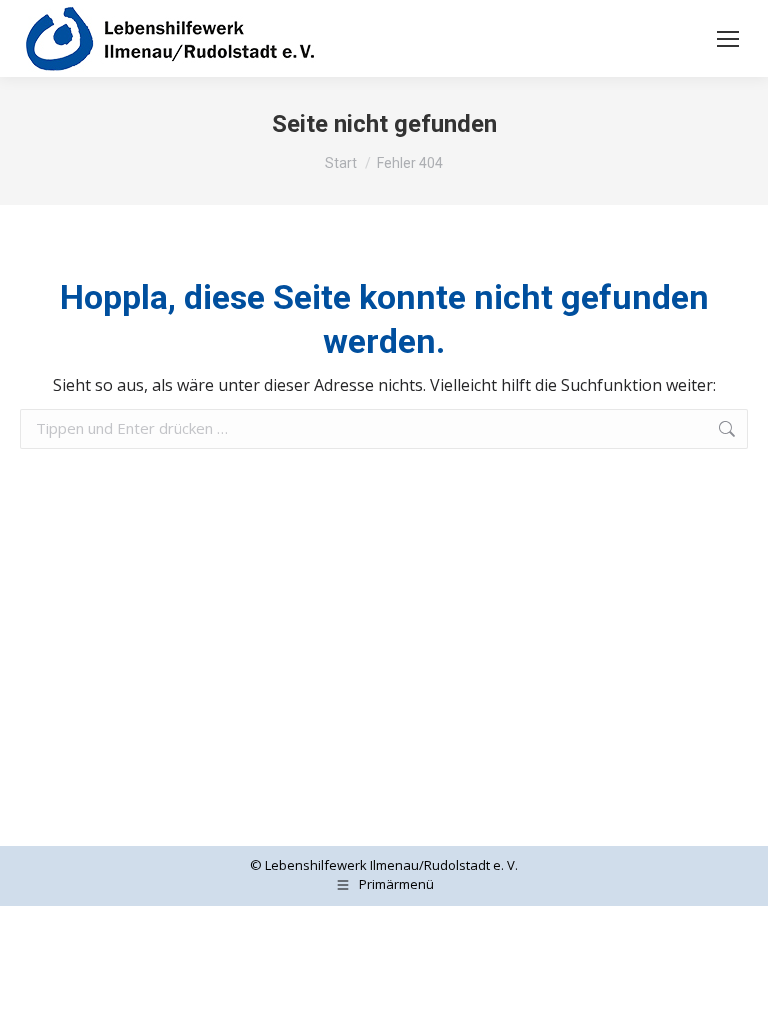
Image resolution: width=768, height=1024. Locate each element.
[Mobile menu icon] (728, 39)
